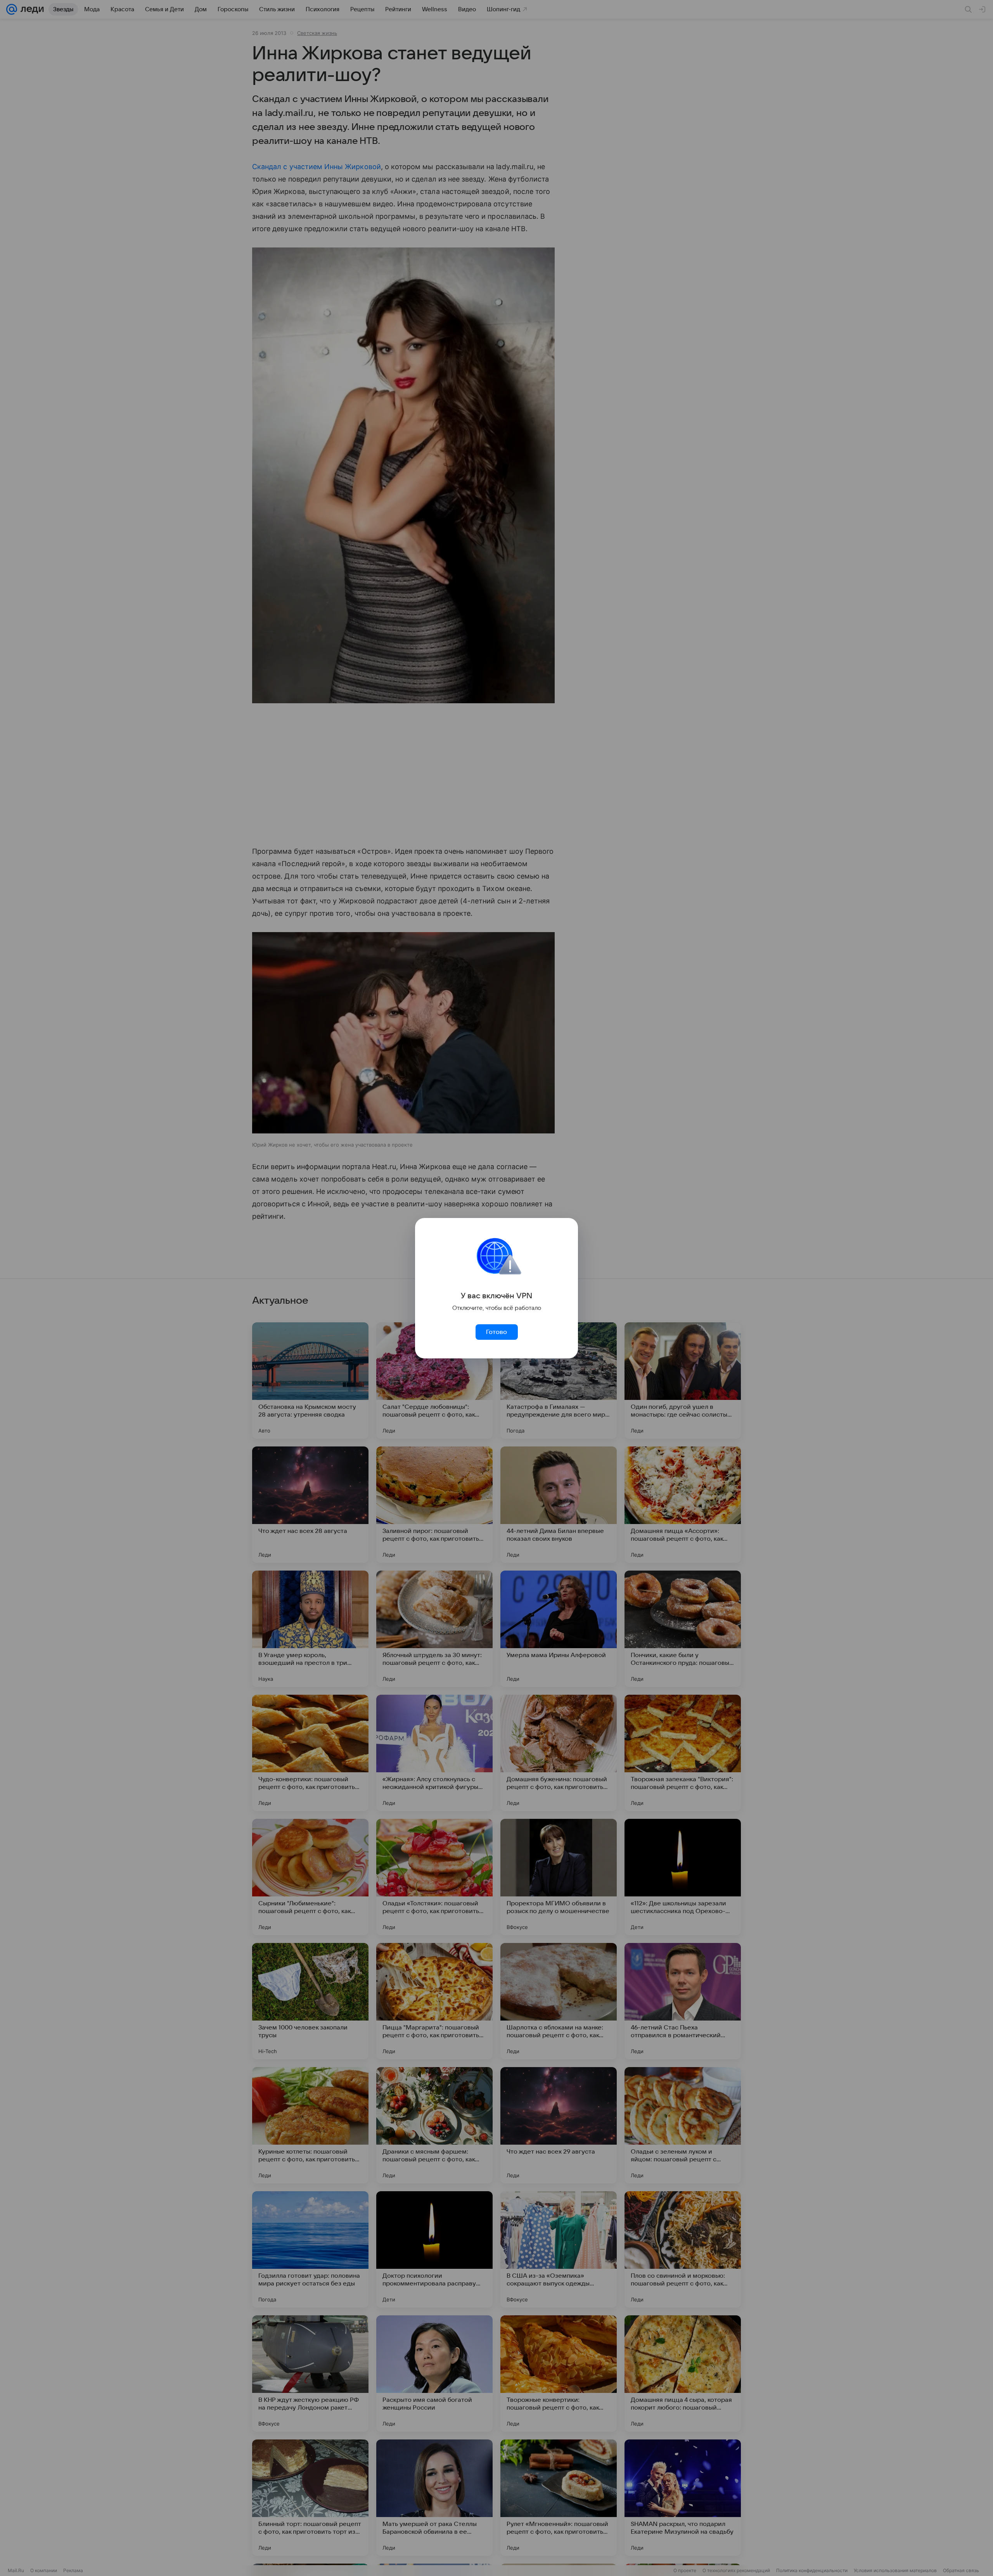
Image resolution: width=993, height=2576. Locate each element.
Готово (496, 1332)
